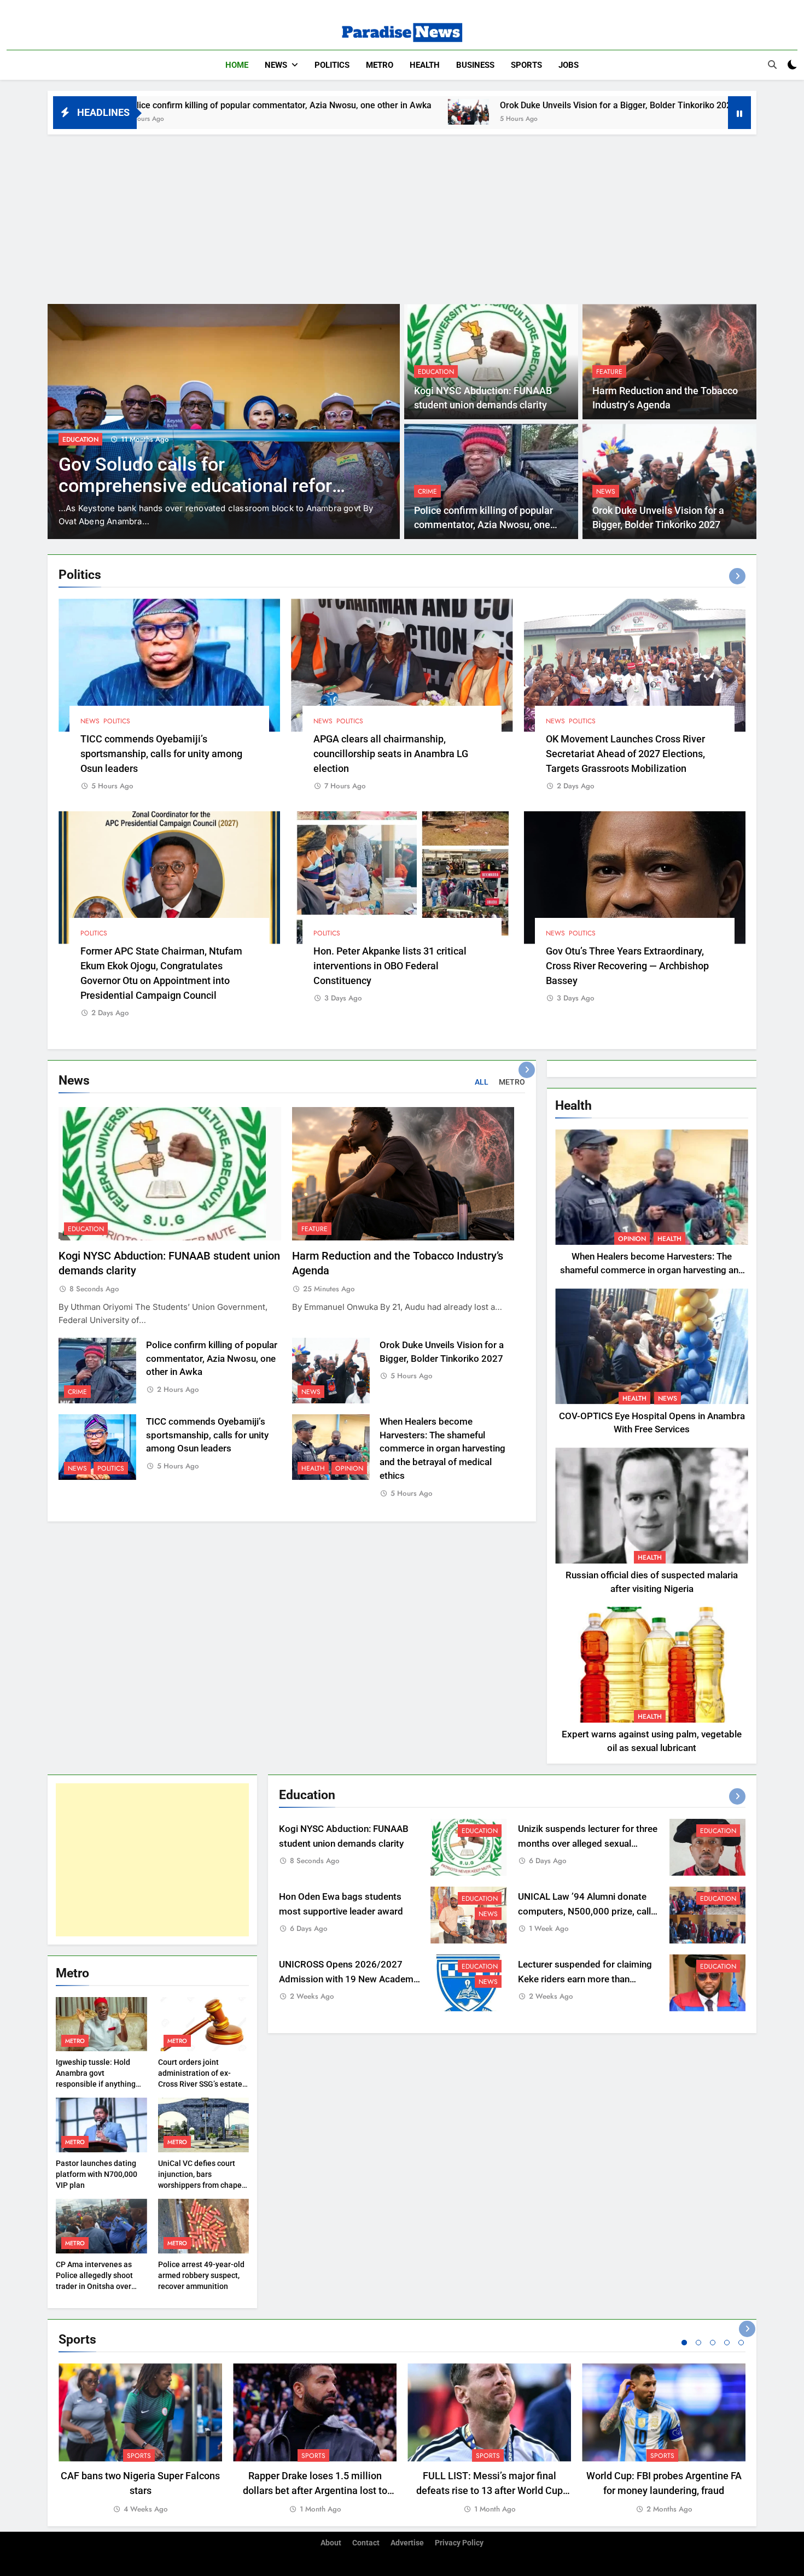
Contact (366, 2543)
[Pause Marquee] (739, 113)
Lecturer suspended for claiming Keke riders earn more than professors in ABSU (585, 1979)
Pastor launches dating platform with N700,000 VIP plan (97, 2174)
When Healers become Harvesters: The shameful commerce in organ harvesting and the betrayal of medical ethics (442, 1449)
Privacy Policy (459, 2543)
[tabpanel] (140, 2439)
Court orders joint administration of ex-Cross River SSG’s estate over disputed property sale (200, 2084)
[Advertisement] (402, 216)
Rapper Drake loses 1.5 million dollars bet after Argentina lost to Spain (315, 2490)
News (276, 65)
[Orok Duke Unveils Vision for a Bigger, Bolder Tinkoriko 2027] (296, 112)
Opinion (349, 1468)
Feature (609, 372)
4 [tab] (727, 2343)
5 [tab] (741, 2343)
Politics (332, 65)
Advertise (407, 2543)
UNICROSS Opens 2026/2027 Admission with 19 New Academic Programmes (350, 1979)
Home (237, 65)
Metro (380, 65)
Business (475, 65)
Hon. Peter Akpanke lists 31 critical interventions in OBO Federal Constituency (390, 966)
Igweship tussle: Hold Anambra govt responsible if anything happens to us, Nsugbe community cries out (96, 2084)
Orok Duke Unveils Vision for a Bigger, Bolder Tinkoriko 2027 (446, 105)
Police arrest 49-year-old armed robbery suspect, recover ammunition (201, 2275)
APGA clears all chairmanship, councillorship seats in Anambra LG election (391, 754)
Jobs (569, 65)
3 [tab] (713, 2343)
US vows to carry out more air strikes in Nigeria (180, 475)
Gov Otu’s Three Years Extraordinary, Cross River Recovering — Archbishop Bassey (627, 966)
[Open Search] (772, 65)
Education (436, 372)
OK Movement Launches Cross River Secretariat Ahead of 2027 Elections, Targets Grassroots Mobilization (625, 754)
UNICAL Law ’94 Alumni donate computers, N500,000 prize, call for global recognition (584, 1911)
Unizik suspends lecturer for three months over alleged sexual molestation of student (588, 1844)
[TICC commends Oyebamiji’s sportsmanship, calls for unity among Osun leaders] (601, 112)
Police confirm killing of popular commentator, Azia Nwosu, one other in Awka (483, 525)
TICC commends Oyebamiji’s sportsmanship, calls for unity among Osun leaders (161, 754)
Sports (526, 65)
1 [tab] (684, 2343)
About (331, 2543)
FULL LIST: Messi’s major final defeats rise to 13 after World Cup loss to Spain (490, 2490)
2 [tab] (698, 2343)
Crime (427, 491)
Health (425, 65)
